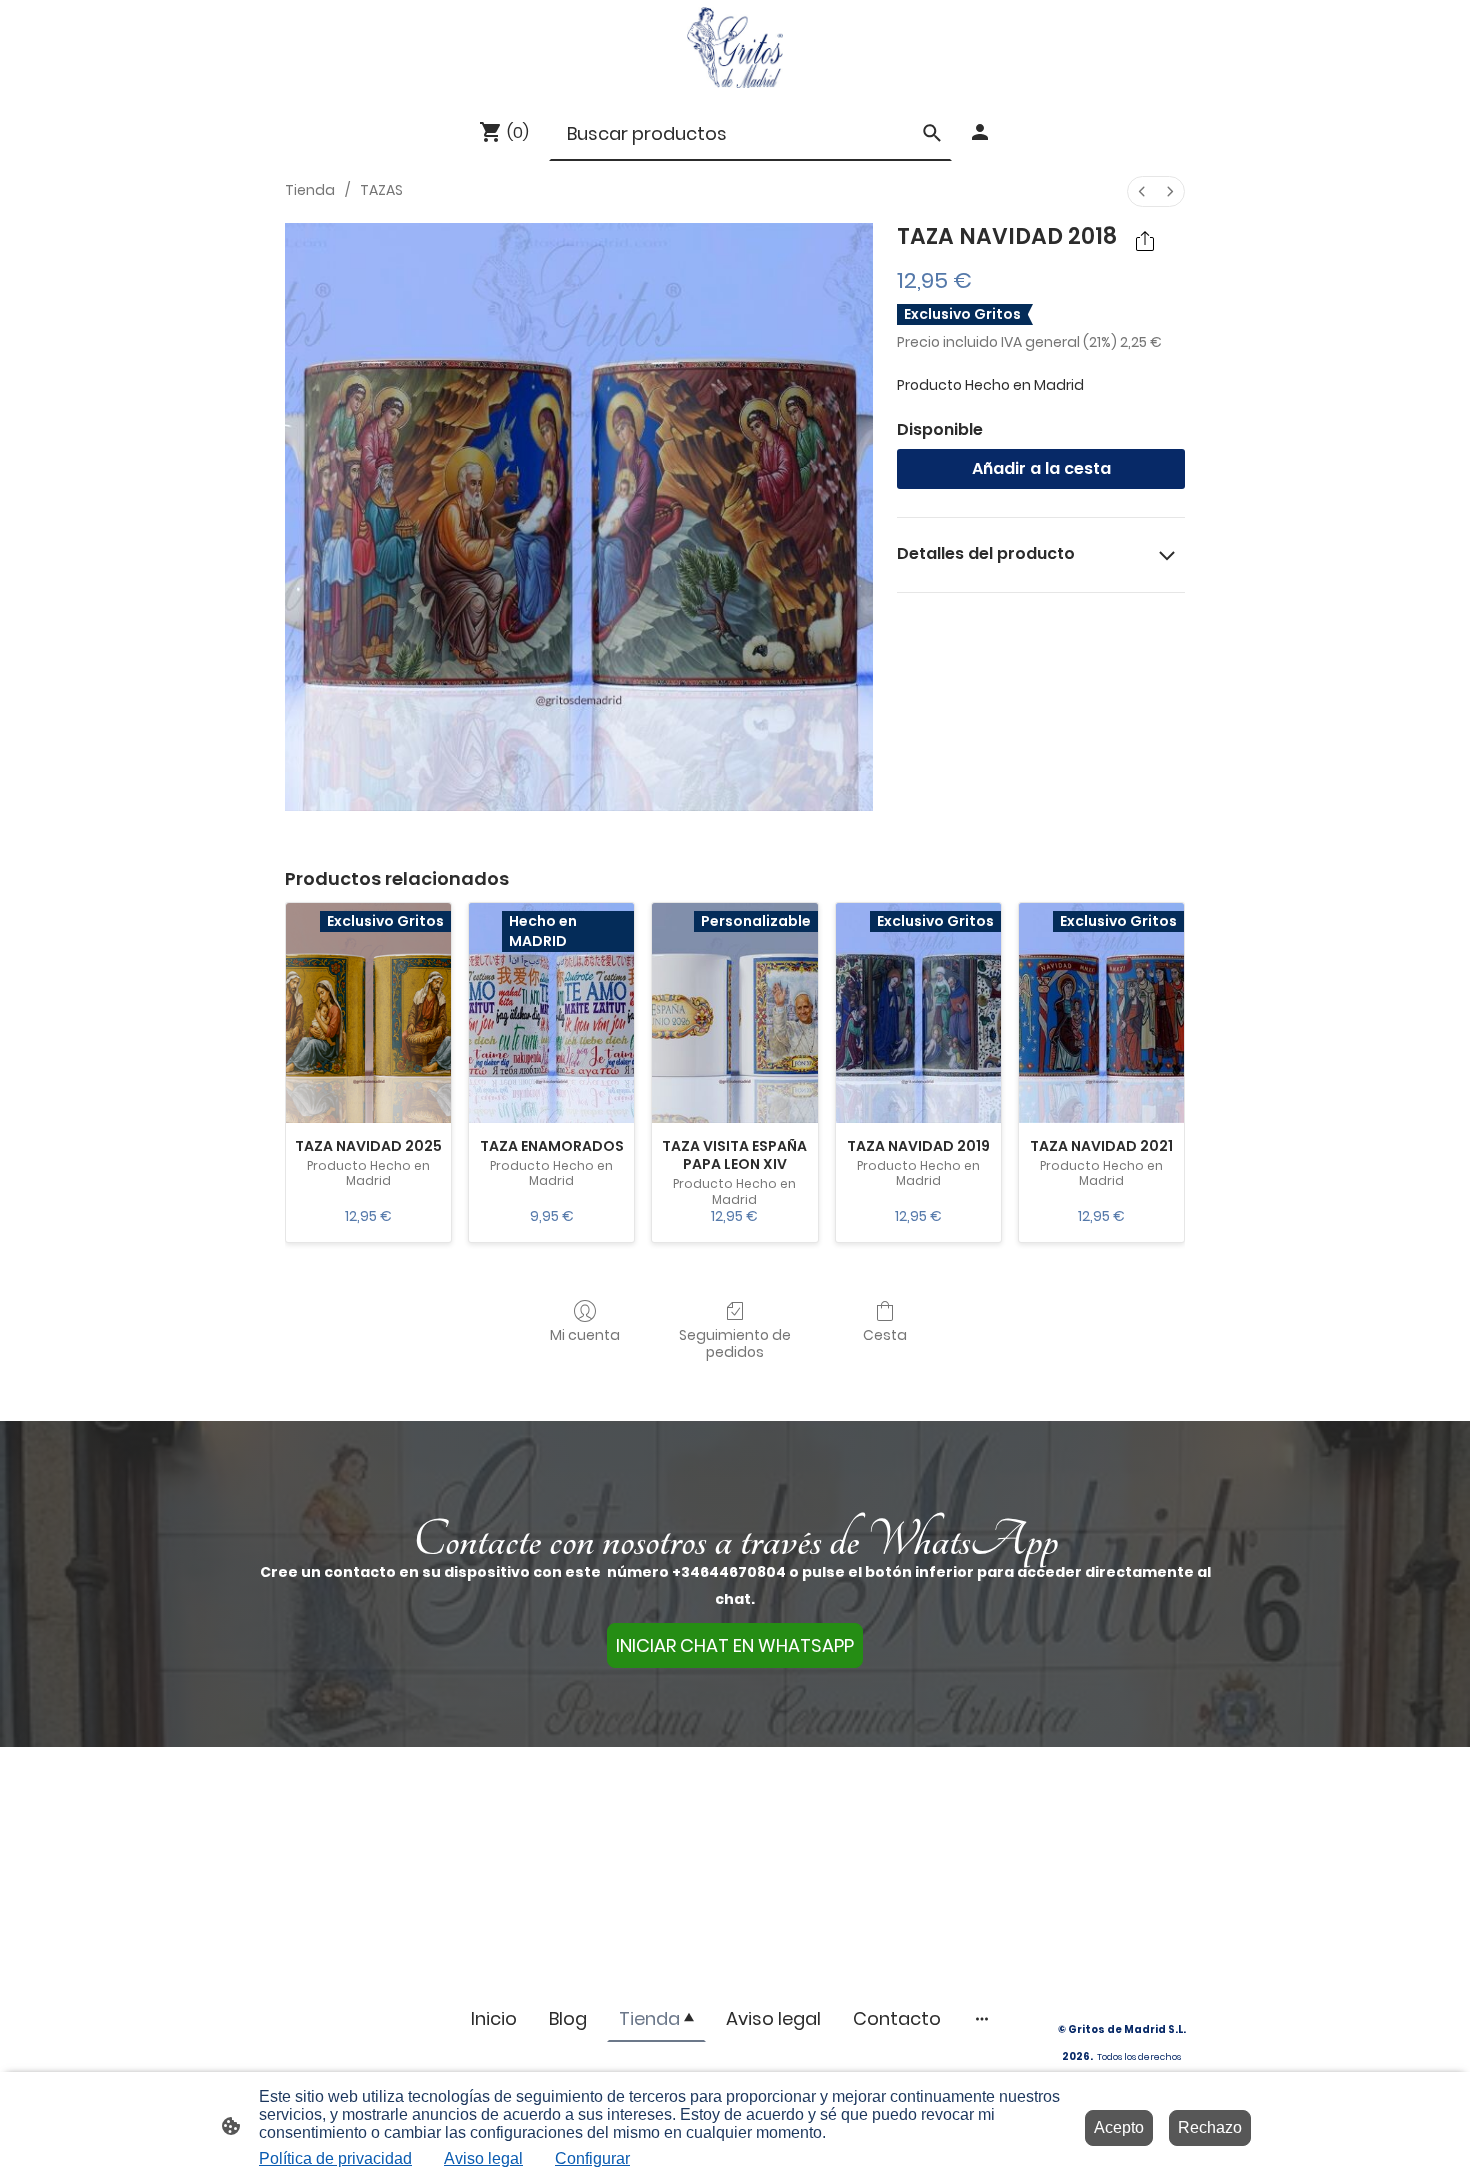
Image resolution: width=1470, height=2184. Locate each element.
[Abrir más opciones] (982, 2018)
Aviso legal (483, 2158)
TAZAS (381, 190)
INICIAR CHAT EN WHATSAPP (735, 1645)
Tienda (310, 190)
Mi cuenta (585, 1334)
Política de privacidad (335, 2158)
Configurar (592, 2158)
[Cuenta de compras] (980, 132)
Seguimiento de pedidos (735, 1343)
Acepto (1119, 2127)
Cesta (885, 1334)
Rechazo (1210, 2127)
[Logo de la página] (734, 47)
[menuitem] (1142, 191)
